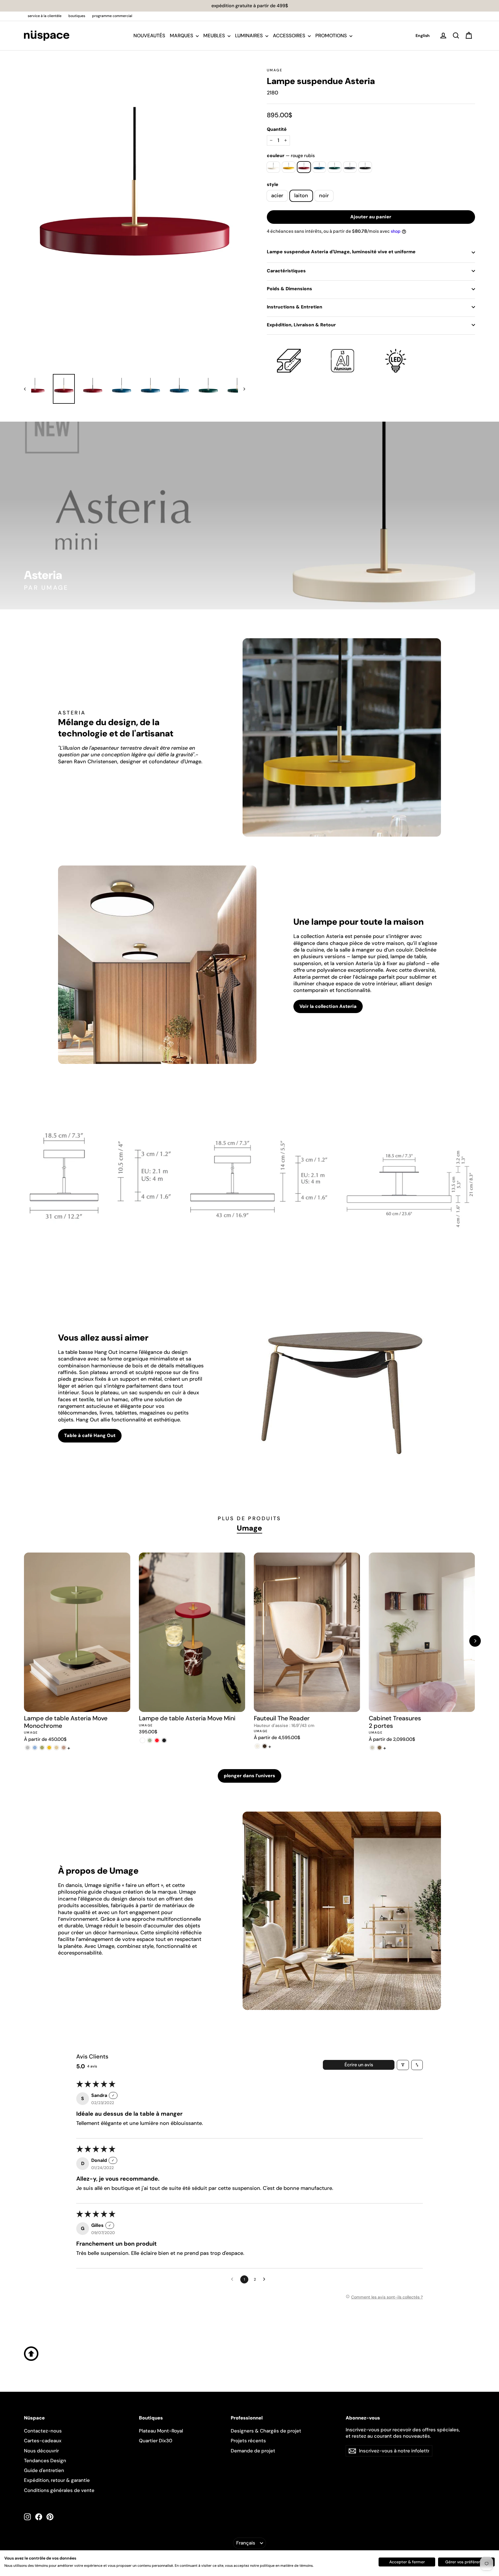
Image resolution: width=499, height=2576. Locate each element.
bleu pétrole (319, 167)
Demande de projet (253, 2451)
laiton (301, 196)
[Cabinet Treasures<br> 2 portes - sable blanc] (372, 1748)
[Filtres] (403, 2065)
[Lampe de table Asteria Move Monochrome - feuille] (42, 1748)
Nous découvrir (41, 2451)
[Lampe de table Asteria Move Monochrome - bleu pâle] (35, 1748)
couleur (291, 156)
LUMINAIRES (249, 36)
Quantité (277, 129)
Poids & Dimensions (289, 289)
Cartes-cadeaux (43, 2441)
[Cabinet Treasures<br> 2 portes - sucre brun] (380, 1748)
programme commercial (112, 16)
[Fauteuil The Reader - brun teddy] (265, 1746)
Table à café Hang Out (90, 1435)
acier (277, 196)
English (423, 36)
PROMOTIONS (332, 36)
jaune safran (289, 167)
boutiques (77, 16)
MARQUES (182, 36)
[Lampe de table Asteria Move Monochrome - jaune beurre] (56, 1748)
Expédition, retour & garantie (57, 2480)
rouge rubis (304, 167)
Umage (275, 70)
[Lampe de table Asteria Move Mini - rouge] (157, 1740)
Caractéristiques (286, 271)
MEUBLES (215, 36)
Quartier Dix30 (156, 2441)
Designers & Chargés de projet (266, 2431)
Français (246, 2543)
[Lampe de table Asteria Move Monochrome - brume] (28, 1748)
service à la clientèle (45, 16)
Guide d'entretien (44, 2470)
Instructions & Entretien (295, 307)
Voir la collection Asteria (328, 1006)
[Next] (475, 1641)
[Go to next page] (266, 2279)
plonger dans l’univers (249, 1776)
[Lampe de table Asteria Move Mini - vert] (150, 1740)
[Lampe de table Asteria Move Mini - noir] (164, 1740)
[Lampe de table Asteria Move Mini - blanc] (143, 1740)
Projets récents (248, 2441)
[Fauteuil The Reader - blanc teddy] (257, 1746)
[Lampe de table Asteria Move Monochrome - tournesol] (49, 1748)
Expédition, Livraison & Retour (301, 325)
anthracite (350, 167)
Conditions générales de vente (59, 2490)
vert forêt (335, 167)
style (273, 185)
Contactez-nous (43, 2431)
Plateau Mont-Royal (161, 2431)
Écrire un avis (359, 2065)
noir (365, 167)
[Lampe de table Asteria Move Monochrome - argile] (64, 1748)
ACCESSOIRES (290, 36)
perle (273, 167)
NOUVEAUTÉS (149, 36)
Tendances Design (45, 2460)
